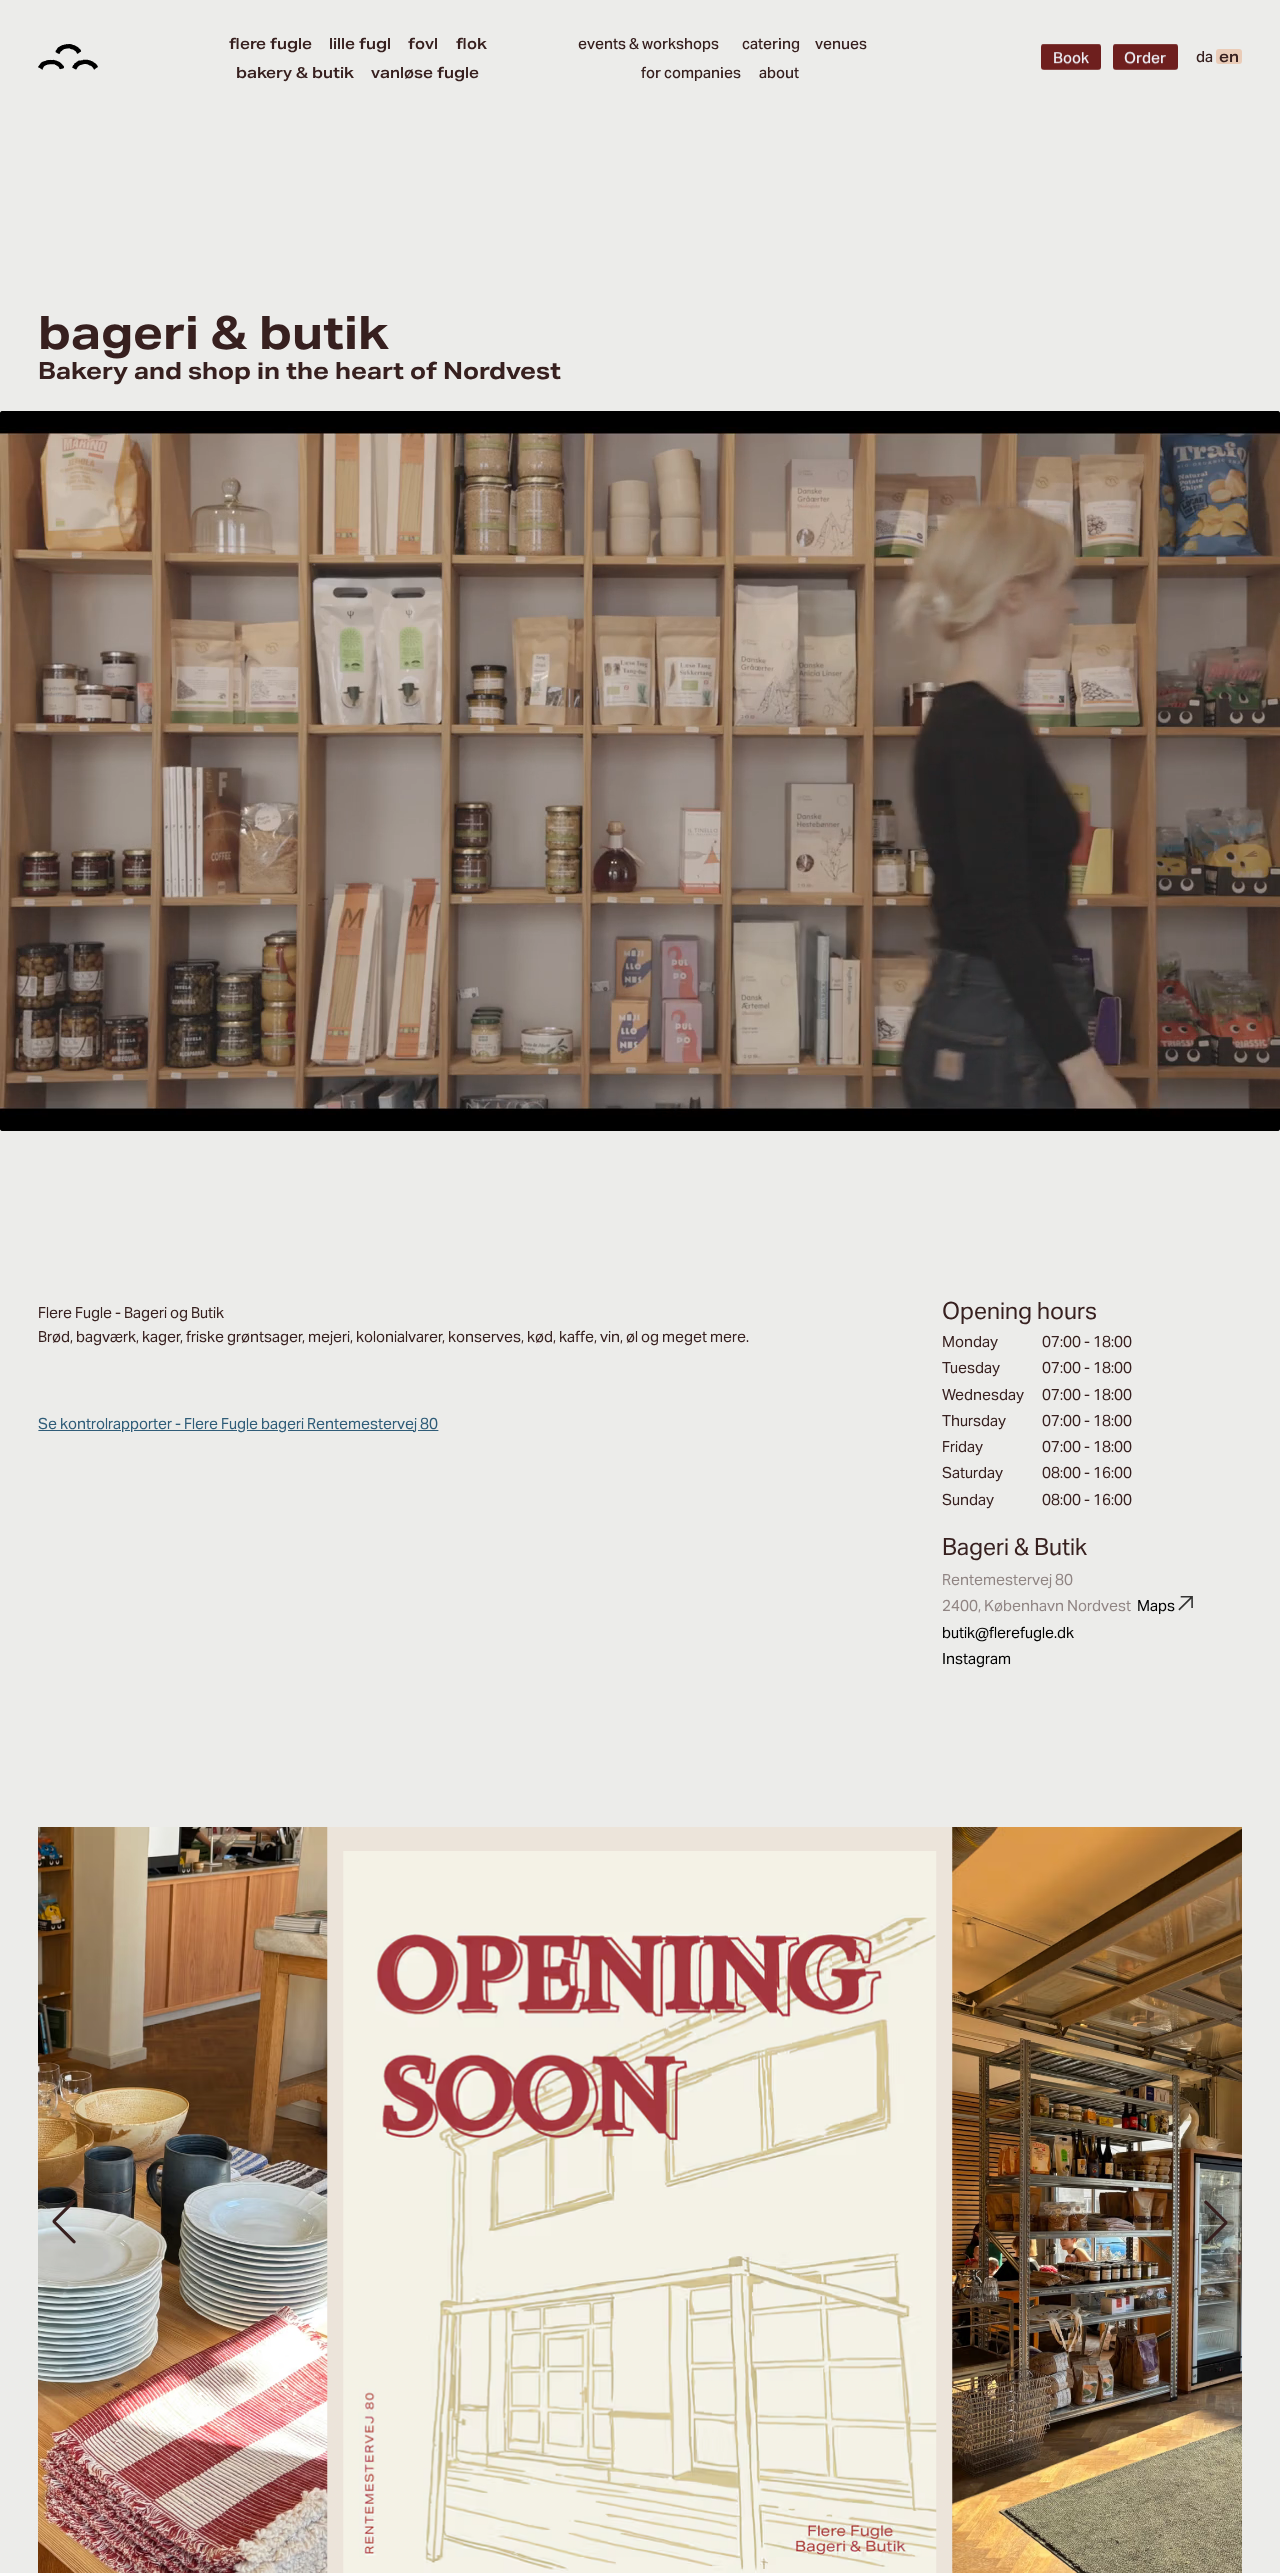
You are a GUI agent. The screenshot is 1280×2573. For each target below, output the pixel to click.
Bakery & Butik (295, 72)
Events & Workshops (648, 43)
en (1229, 56)
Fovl (423, 43)
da (1204, 56)
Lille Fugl (360, 43)
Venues (841, 43)
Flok (471, 43)
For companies (691, 72)
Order (1145, 57)
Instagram (976, 1658)
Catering (771, 43)
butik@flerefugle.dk (1008, 1632)
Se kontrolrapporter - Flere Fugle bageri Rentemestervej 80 (238, 1423)
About (779, 72)
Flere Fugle (270, 43)
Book (1071, 57)
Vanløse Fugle (425, 72)
